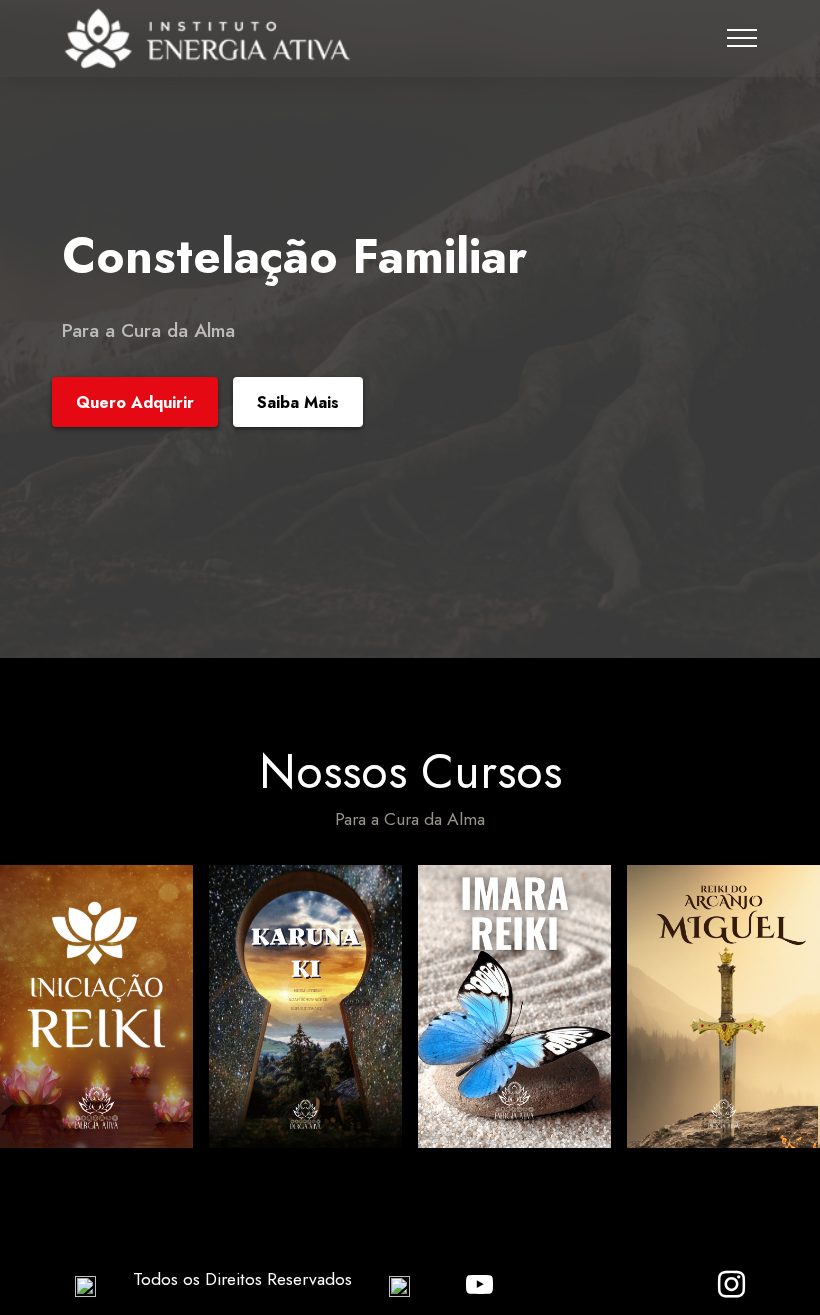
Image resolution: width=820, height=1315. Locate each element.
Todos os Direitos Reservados (242, 1279)
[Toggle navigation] (742, 38)
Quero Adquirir (135, 402)
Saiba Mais (298, 402)
